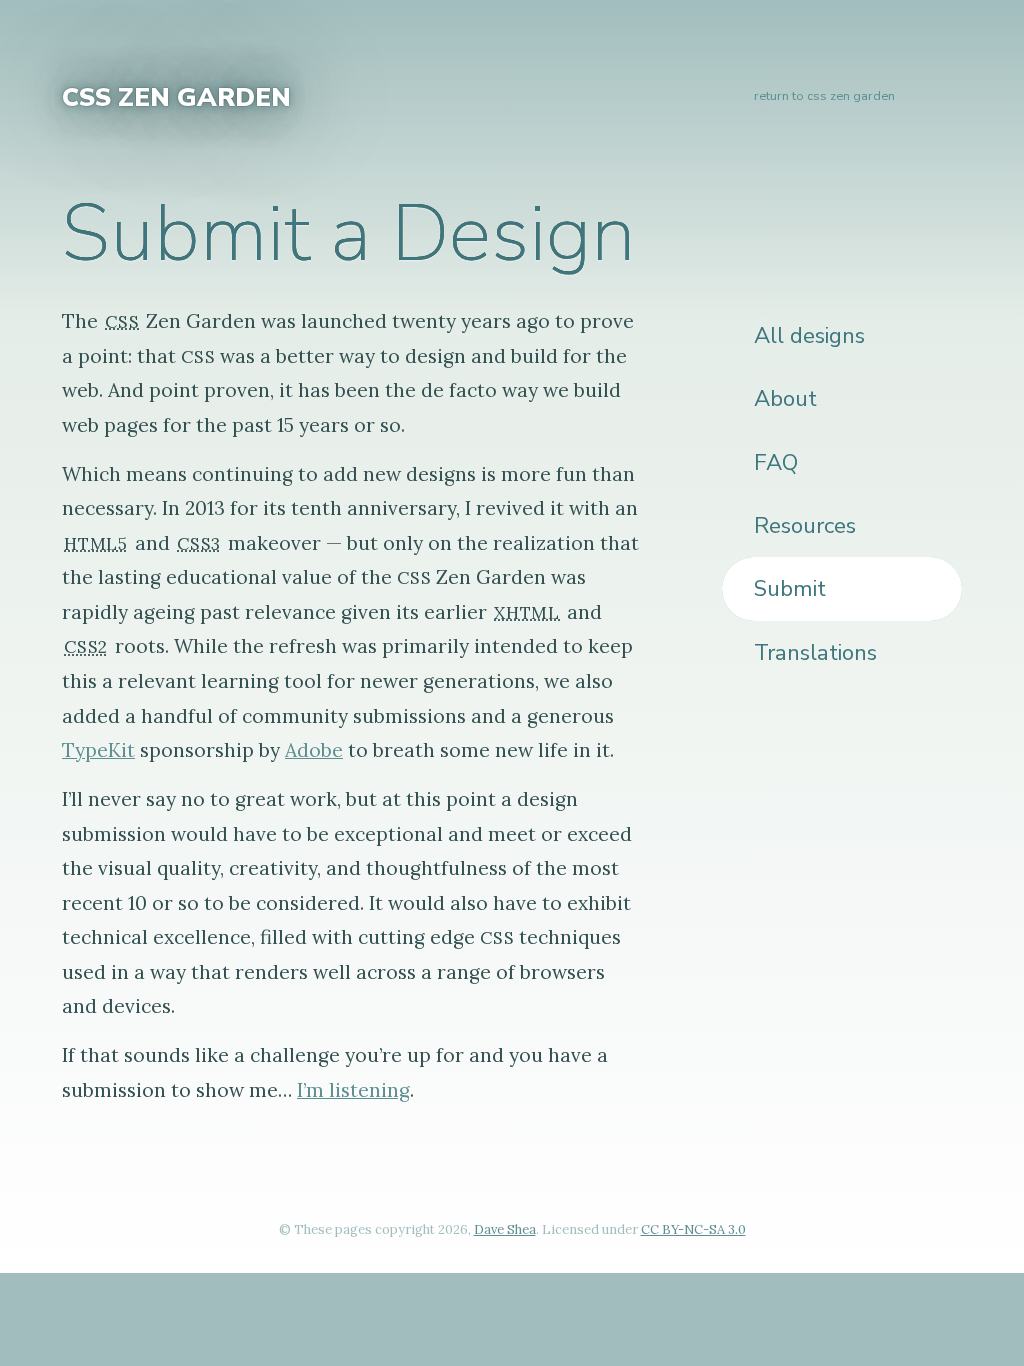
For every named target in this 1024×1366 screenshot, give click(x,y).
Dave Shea (505, 1229)
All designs (809, 335)
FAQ (776, 462)
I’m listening (353, 1090)
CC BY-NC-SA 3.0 (693, 1229)
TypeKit (98, 750)
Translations (815, 652)
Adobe (314, 750)
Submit (790, 588)
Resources (805, 525)
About (785, 398)
